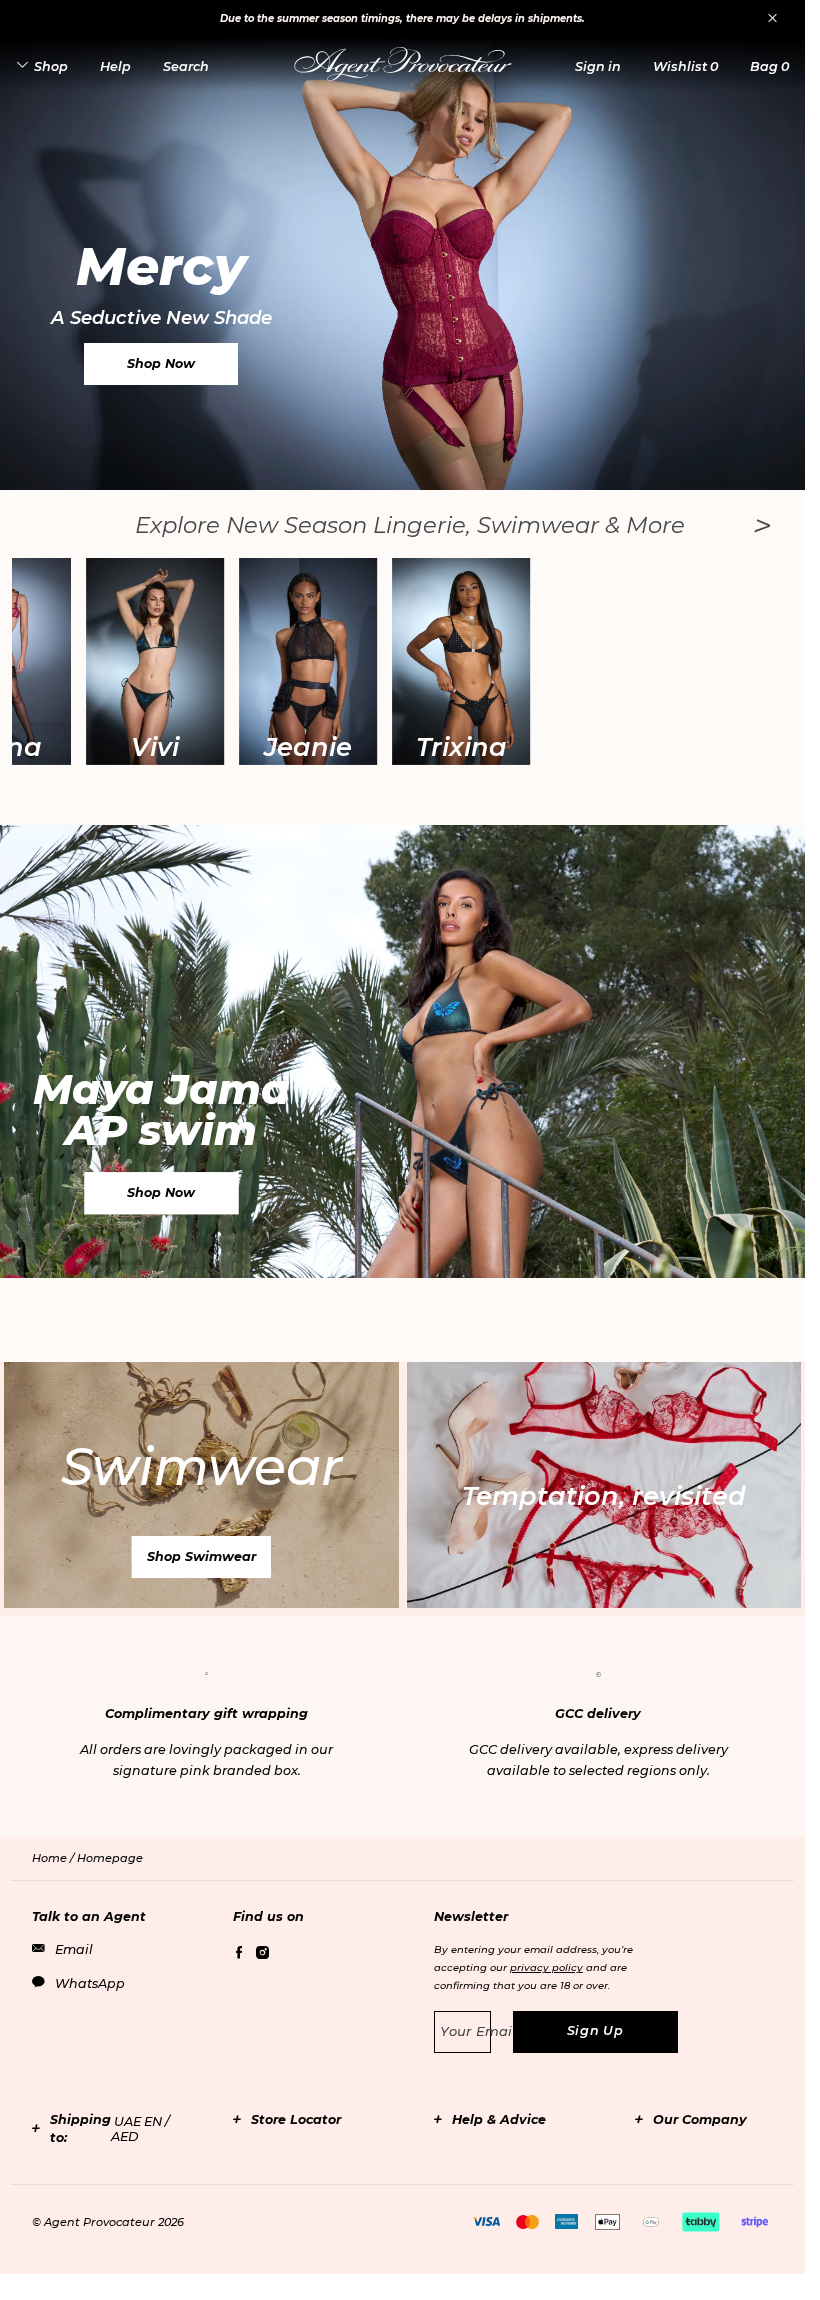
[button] (598, 66)
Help (115, 66)
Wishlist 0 (685, 66)
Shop (51, 66)
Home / (54, 1858)
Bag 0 (769, 66)
